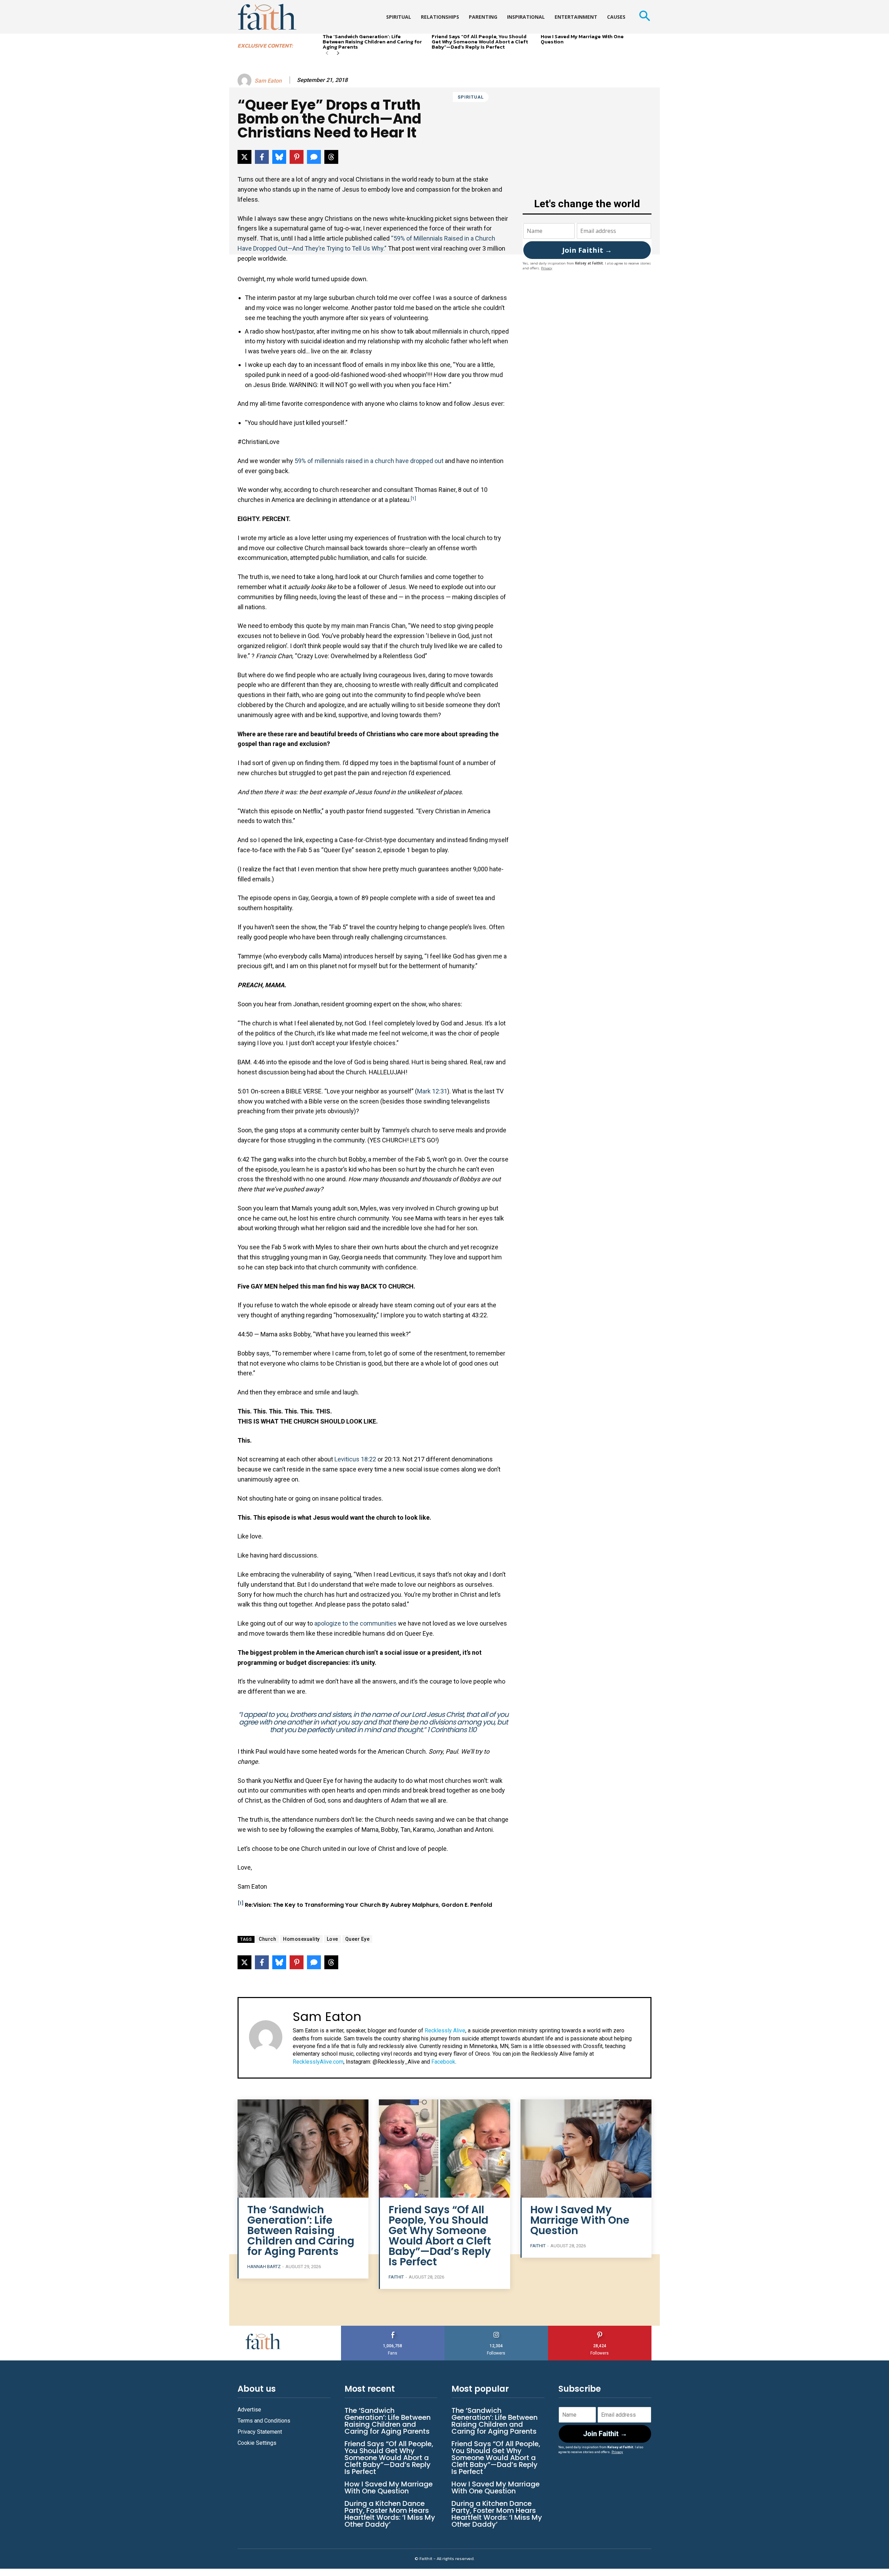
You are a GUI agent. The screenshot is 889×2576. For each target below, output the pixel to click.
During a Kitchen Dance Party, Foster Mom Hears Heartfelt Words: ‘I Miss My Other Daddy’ (390, 2514)
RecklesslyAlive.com (318, 2062)
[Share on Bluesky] (279, 157)
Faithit (396, 2277)
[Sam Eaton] (246, 81)
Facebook (443, 2062)
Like (393, 2328)
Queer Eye (358, 1939)
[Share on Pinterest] (297, 157)
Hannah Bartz (264, 2267)
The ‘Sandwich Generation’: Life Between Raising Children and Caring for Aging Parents (372, 41)
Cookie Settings (257, 2443)
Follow (496, 2328)
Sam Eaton (268, 81)
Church (267, 1939)
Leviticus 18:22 (355, 1459)
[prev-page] (327, 54)
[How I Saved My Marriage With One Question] (586, 2149)
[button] (644, 17)
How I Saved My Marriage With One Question (582, 39)
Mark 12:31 (432, 1091)
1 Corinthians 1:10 (452, 1730)
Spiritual (471, 97)
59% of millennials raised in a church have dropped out (369, 461)
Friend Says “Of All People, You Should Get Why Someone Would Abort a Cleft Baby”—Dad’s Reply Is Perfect (480, 41)
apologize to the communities (355, 1623)
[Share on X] (244, 157)
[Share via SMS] (314, 157)
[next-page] (338, 54)
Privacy (547, 268)
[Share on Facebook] (262, 157)
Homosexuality (301, 1939)
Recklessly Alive (445, 2030)
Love (333, 1939)
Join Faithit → (587, 250)
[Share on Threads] (331, 157)
